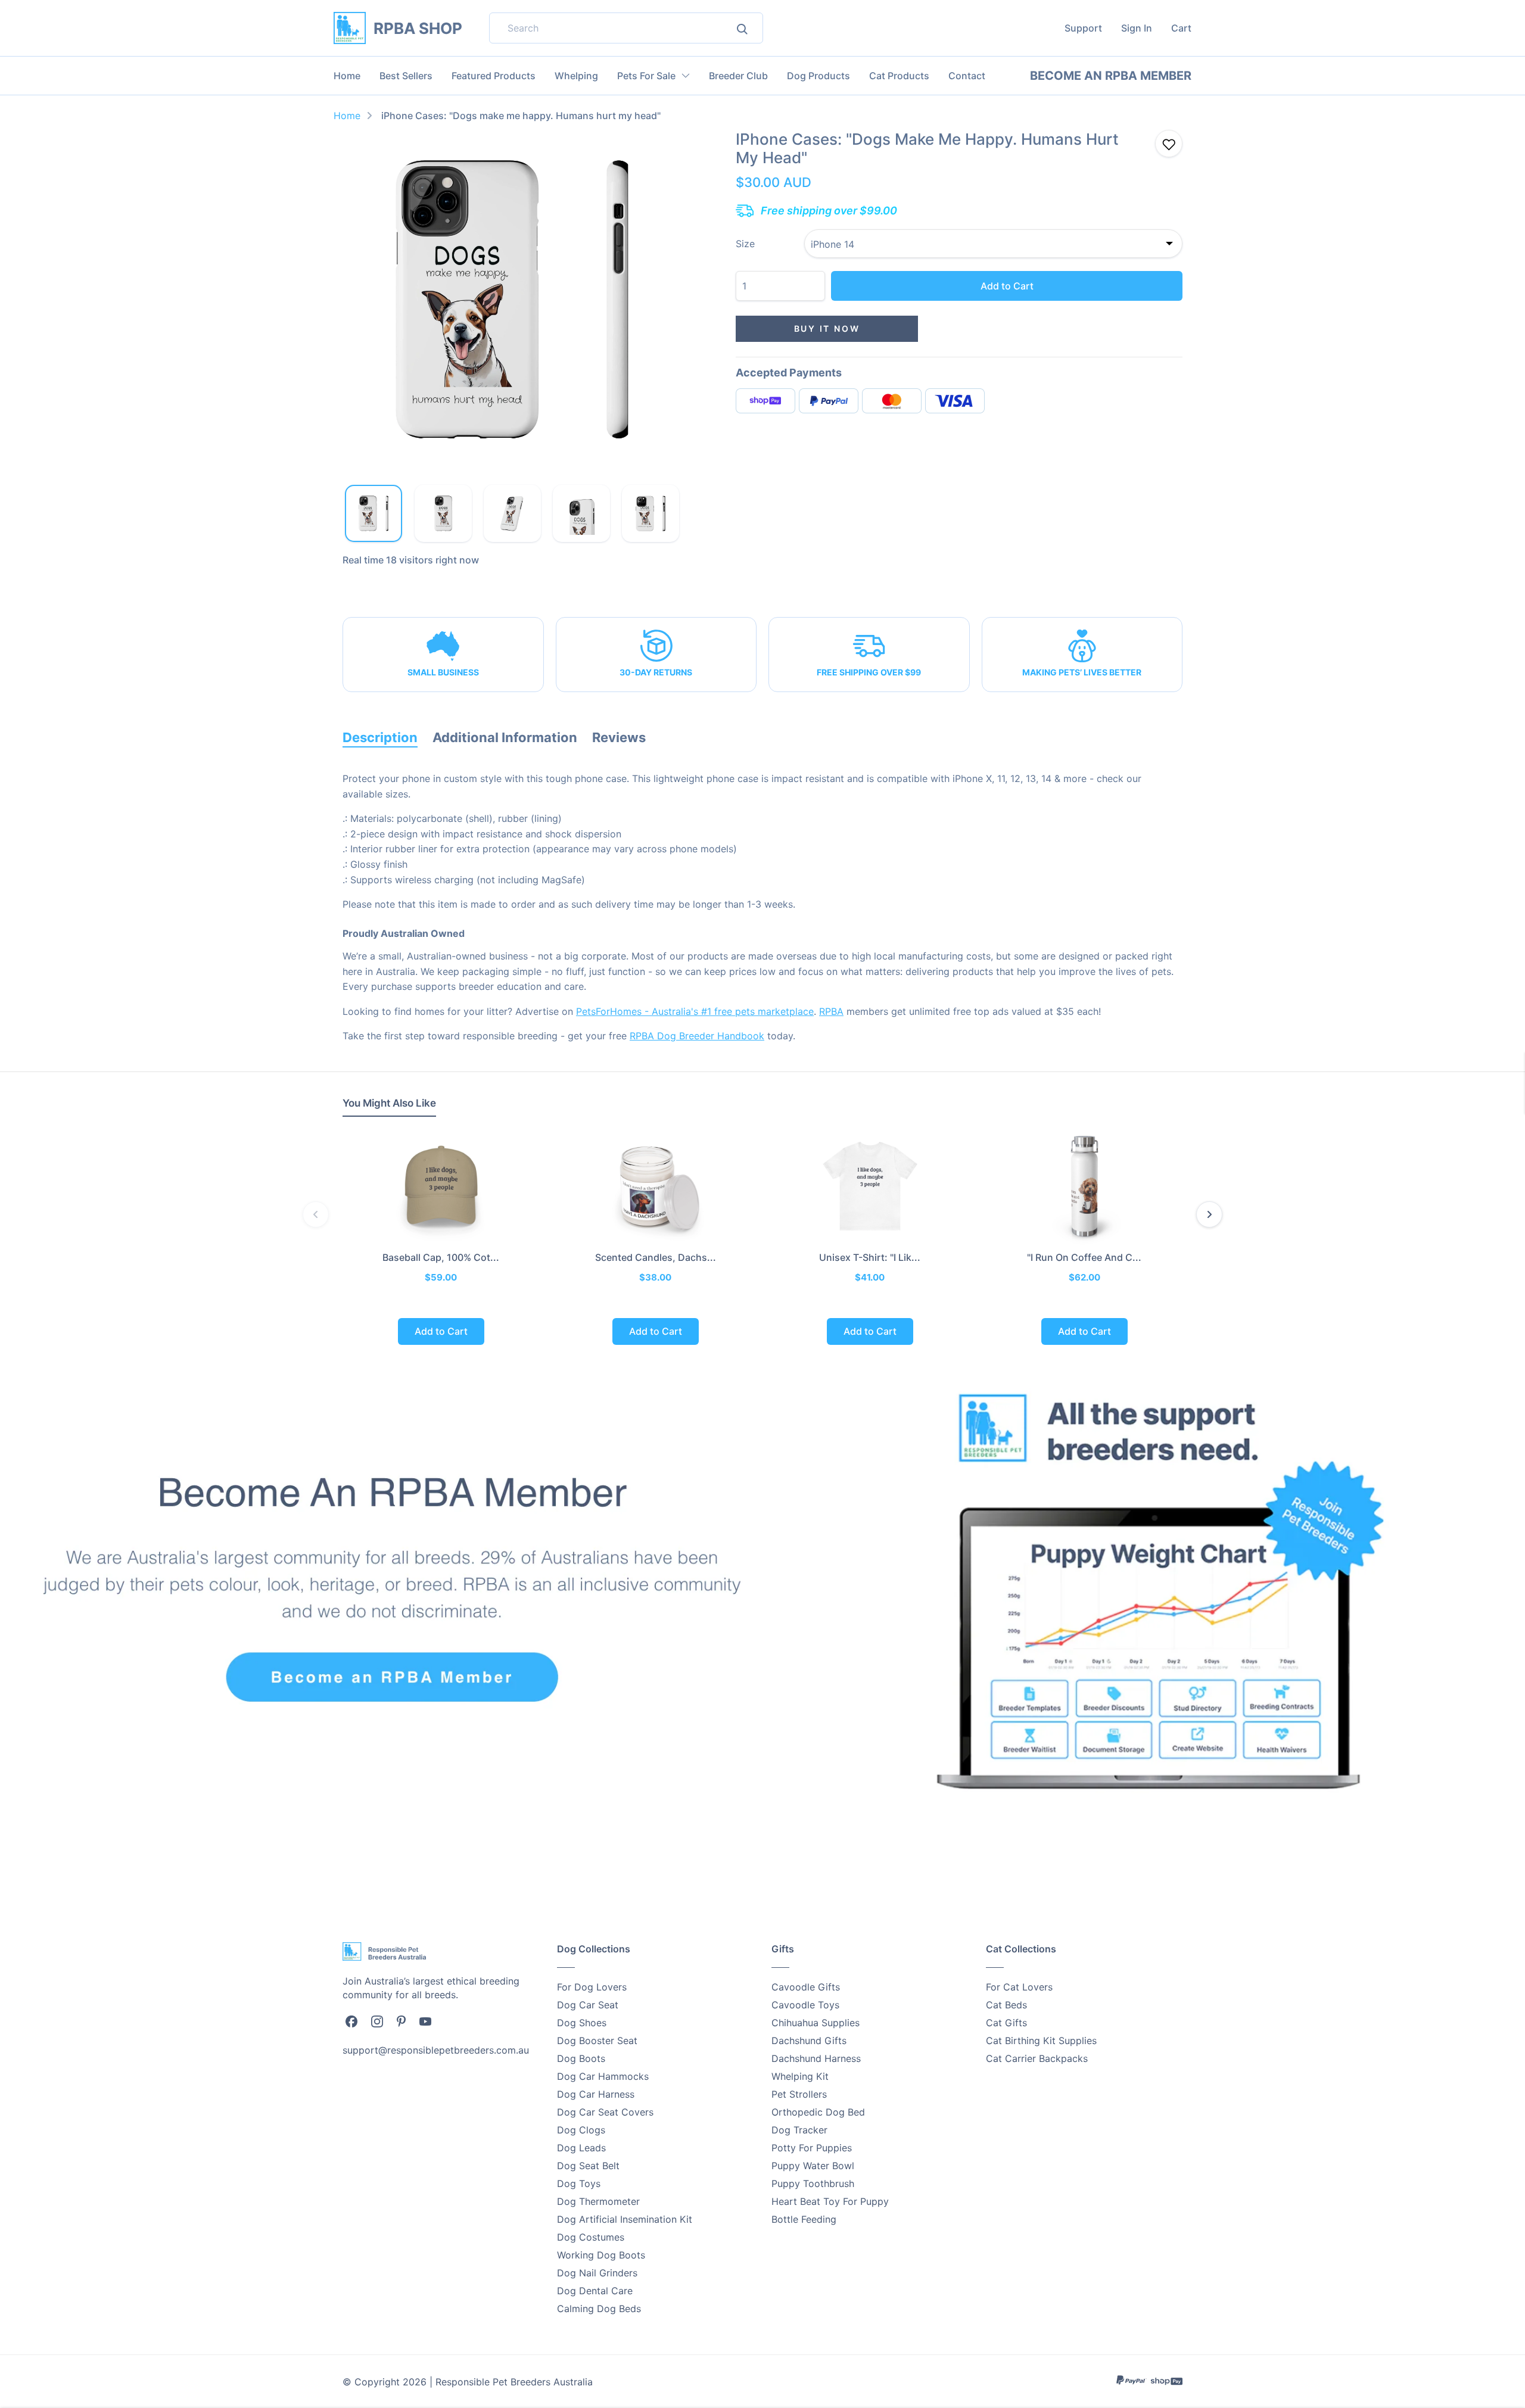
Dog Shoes (582, 2023)
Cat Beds (1006, 2005)
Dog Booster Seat (597, 2041)
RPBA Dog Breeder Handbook (697, 1036)
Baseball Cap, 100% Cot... (441, 1257)
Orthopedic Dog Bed (818, 2112)
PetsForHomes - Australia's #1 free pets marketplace (695, 1011)
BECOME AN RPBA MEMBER (1111, 76)
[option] (512, 300)
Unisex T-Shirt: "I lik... (870, 1257)
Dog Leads (581, 2148)
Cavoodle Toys (805, 2005)
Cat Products (899, 76)
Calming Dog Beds (599, 2309)
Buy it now (827, 328)
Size (745, 244)
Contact (967, 76)
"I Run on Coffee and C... (1084, 1257)
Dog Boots (581, 2058)
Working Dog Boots (601, 2255)
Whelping (576, 76)
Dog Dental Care (595, 2291)
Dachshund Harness (816, 2058)
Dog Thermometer (598, 2201)
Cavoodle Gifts (806, 1987)
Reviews (619, 737)
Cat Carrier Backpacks (1037, 2058)
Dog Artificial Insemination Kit (625, 2219)
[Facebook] (351, 2021)
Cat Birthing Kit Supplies (1041, 2041)
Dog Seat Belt (588, 2166)
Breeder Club (738, 76)
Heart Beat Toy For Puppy (830, 2201)
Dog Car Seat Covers (605, 2112)
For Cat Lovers (1019, 1987)
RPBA (831, 1011)
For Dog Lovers (592, 1987)
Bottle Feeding (804, 2219)
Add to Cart (1007, 286)
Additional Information (505, 737)
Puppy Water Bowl (813, 2166)
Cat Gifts (1006, 2023)
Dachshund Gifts (809, 2041)
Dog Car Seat (588, 2005)
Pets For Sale (646, 76)
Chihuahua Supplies (816, 2023)
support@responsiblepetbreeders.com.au (436, 2050)
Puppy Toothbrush (813, 2183)
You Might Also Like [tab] (389, 1103)
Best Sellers (406, 76)
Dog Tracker (799, 2130)
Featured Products (494, 76)
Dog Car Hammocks (603, 2076)
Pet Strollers (799, 2094)
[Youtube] (425, 2020)
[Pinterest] (401, 2020)
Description (380, 737)
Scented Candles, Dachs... (656, 1257)
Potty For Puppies (812, 2148)
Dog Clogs (581, 2130)
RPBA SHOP (418, 28)
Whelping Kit (800, 2076)
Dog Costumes (591, 2237)
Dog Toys (579, 2183)
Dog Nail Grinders (597, 2273)
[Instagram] (377, 2021)
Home (347, 76)
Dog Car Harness (596, 2094)
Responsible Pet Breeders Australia (514, 2382)
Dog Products (818, 76)
